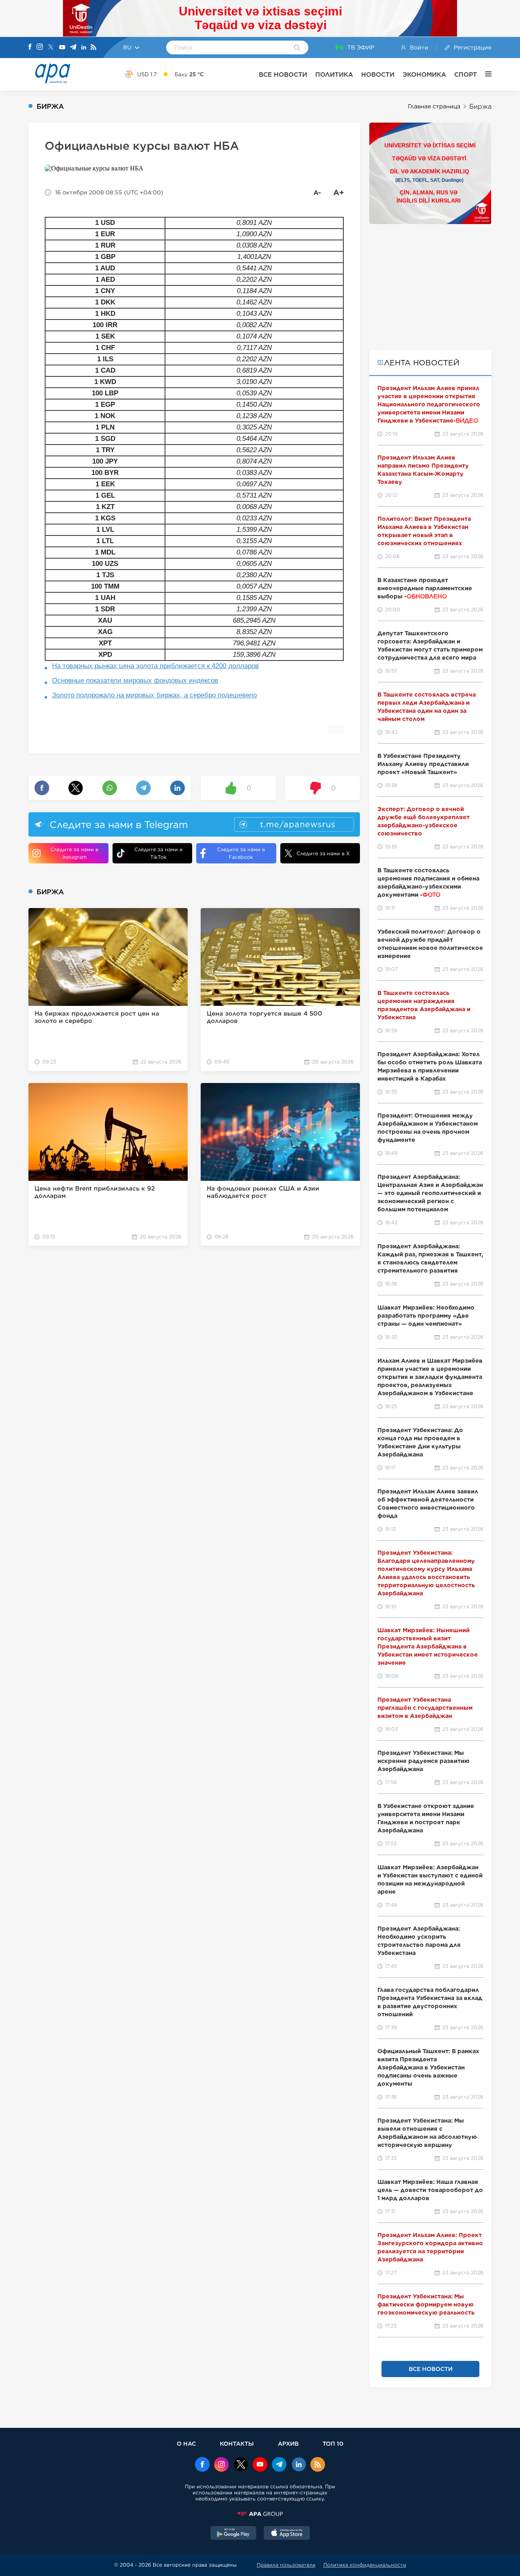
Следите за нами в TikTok (158, 853)
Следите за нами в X (323, 853)
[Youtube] (62, 48)
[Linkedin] (84, 48)
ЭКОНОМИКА (424, 74)
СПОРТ (466, 74)
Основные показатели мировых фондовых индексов (135, 681)
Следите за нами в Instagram (74, 853)
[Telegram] (73, 48)
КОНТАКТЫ (237, 2443)
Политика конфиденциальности (365, 2565)
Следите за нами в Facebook (241, 853)
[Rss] (93, 48)
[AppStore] (287, 2534)
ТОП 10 (333, 2443)
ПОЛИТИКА (334, 74)
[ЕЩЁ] (484, 74)
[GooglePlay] (234, 2534)
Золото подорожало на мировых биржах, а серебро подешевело (154, 695)
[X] (51, 48)
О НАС (186, 2443)
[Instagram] (40, 47)
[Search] (297, 48)
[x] (241, 2465)
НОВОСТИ (378, 74)
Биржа (480, 107)
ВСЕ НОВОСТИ (283, 74)
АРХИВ (288, 2443)
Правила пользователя (286, 2565)
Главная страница (434, 106)
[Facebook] (30, 47)
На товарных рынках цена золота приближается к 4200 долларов (155, 666)
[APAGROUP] (260, 2514)
